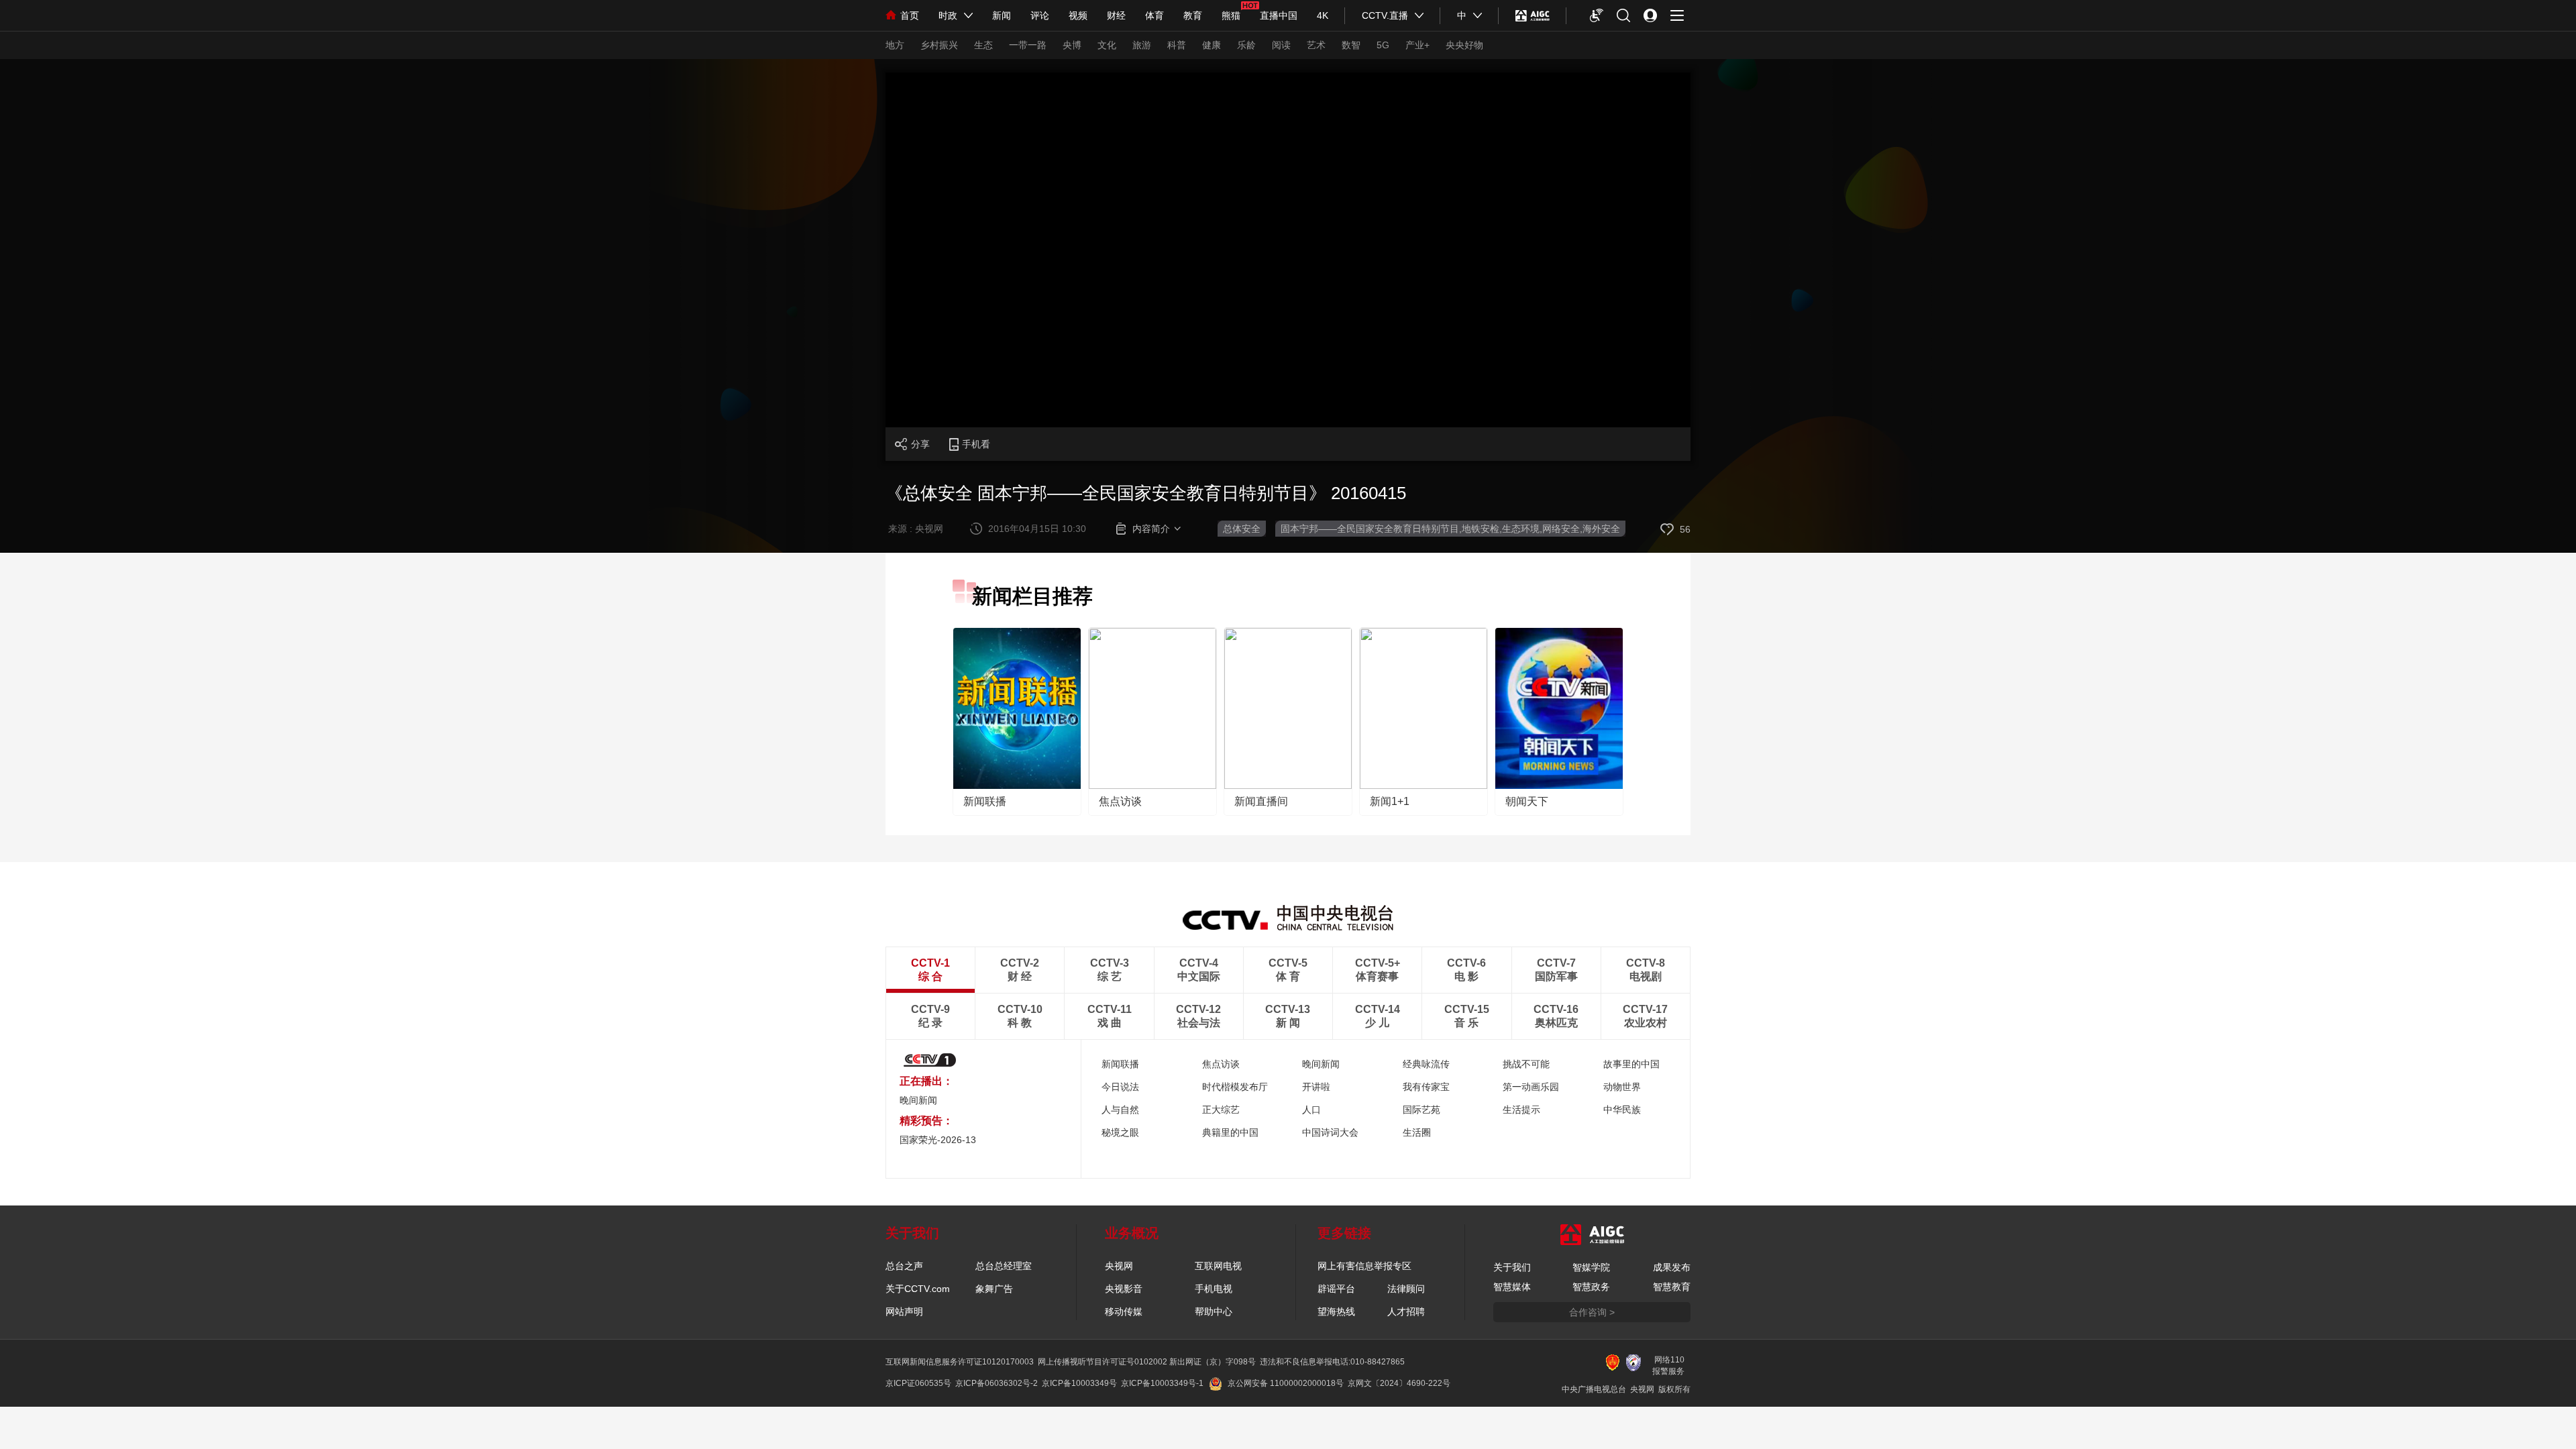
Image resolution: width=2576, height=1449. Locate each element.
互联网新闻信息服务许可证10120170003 (960, 1362)
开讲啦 (1316, 1087)
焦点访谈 (1120, 801)
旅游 (1142, 45)
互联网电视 (1218, 1266)
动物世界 (1622, 1087)
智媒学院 (1591, 1267)
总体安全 (1242, 529)
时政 (948, 15)
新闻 (1002, 15)
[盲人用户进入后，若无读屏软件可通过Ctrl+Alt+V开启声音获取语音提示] (1597, 15)
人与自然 (1120, 1110)
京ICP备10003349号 (1079, 1383)
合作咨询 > (1592, 1312)
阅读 (1281, 45)
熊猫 (1231, 15)
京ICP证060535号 (918, 1383)
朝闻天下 (1527, 801)
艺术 (1316, 45)
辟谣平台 (1336, 1289)
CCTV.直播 (1385, 15)
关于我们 (1512, 1267)
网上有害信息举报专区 (1364, 1266)
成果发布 (1672, 1267)
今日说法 (1120, 1087)
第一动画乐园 (1531, 1087)
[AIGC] (1533, 15)
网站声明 (904, 1311)
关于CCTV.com (918, 1289)
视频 (1078, 15)
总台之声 (904, 1266)
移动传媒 (1124, 1311)
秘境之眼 (1120, 1132)
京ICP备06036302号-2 (997, 1383)
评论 (1040, 15)
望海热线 (1336, 1311)
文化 (1107, 45)
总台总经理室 (1004, 1266)
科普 (1177, 45)
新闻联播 (985, 801)
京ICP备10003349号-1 (1162, 1383)
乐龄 (1246, 45)
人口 (1311, 1110)
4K (1323, 15)
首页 (910, 15)
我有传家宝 (1426, 1087)
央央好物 (1464, 45)
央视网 (1119, 1266)
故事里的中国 (1631, 1064)
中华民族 (1622, 1110)
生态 (983, 45)
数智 (1351, 45)
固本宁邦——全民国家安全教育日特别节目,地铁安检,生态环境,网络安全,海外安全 (1450, 529)
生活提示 (1521, 1110)
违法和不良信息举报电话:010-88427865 (1332, 1362)
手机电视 (1214, 1289)
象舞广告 (994, 1289)
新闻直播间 (1261, 801)
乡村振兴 (939, 45)
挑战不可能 (1526, 1064)
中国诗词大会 (1330, 1132)
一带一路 (1028, 45)
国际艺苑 (1421, 1110)
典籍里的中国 (1230, 1132)
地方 (895, 45)
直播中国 (1279, 15)
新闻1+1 (1390, 801)
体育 (1155, 15)
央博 (1072, 45)
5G (1383, 45)
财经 (1116, 15)
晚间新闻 (918, 1100)
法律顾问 (1406, 1289)
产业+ (1417, 45)
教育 (1193, 15)
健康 (1212, 45)
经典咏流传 (1426, 1064)
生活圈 (1417, 1132)
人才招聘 (1406, 1311)
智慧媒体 (1512, 1287)
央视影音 (1124, 1289)
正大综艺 (1221, 1110)
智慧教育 (1672, 1287)
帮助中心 (1214, 1311)
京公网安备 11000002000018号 (1286, 1383)
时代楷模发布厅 (1235, 1087)
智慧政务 (1591, 1287)
